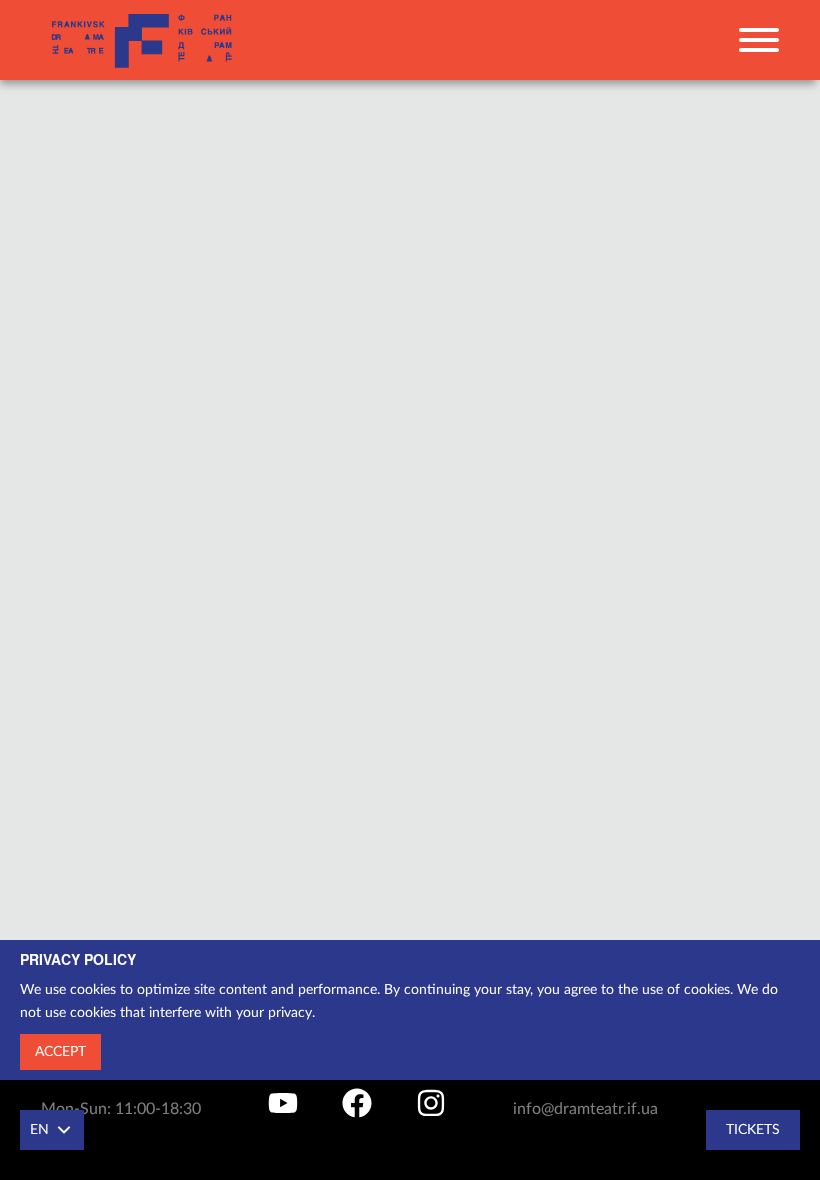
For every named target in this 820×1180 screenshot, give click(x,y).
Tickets (753, 1130)
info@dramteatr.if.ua (585, 1109)
